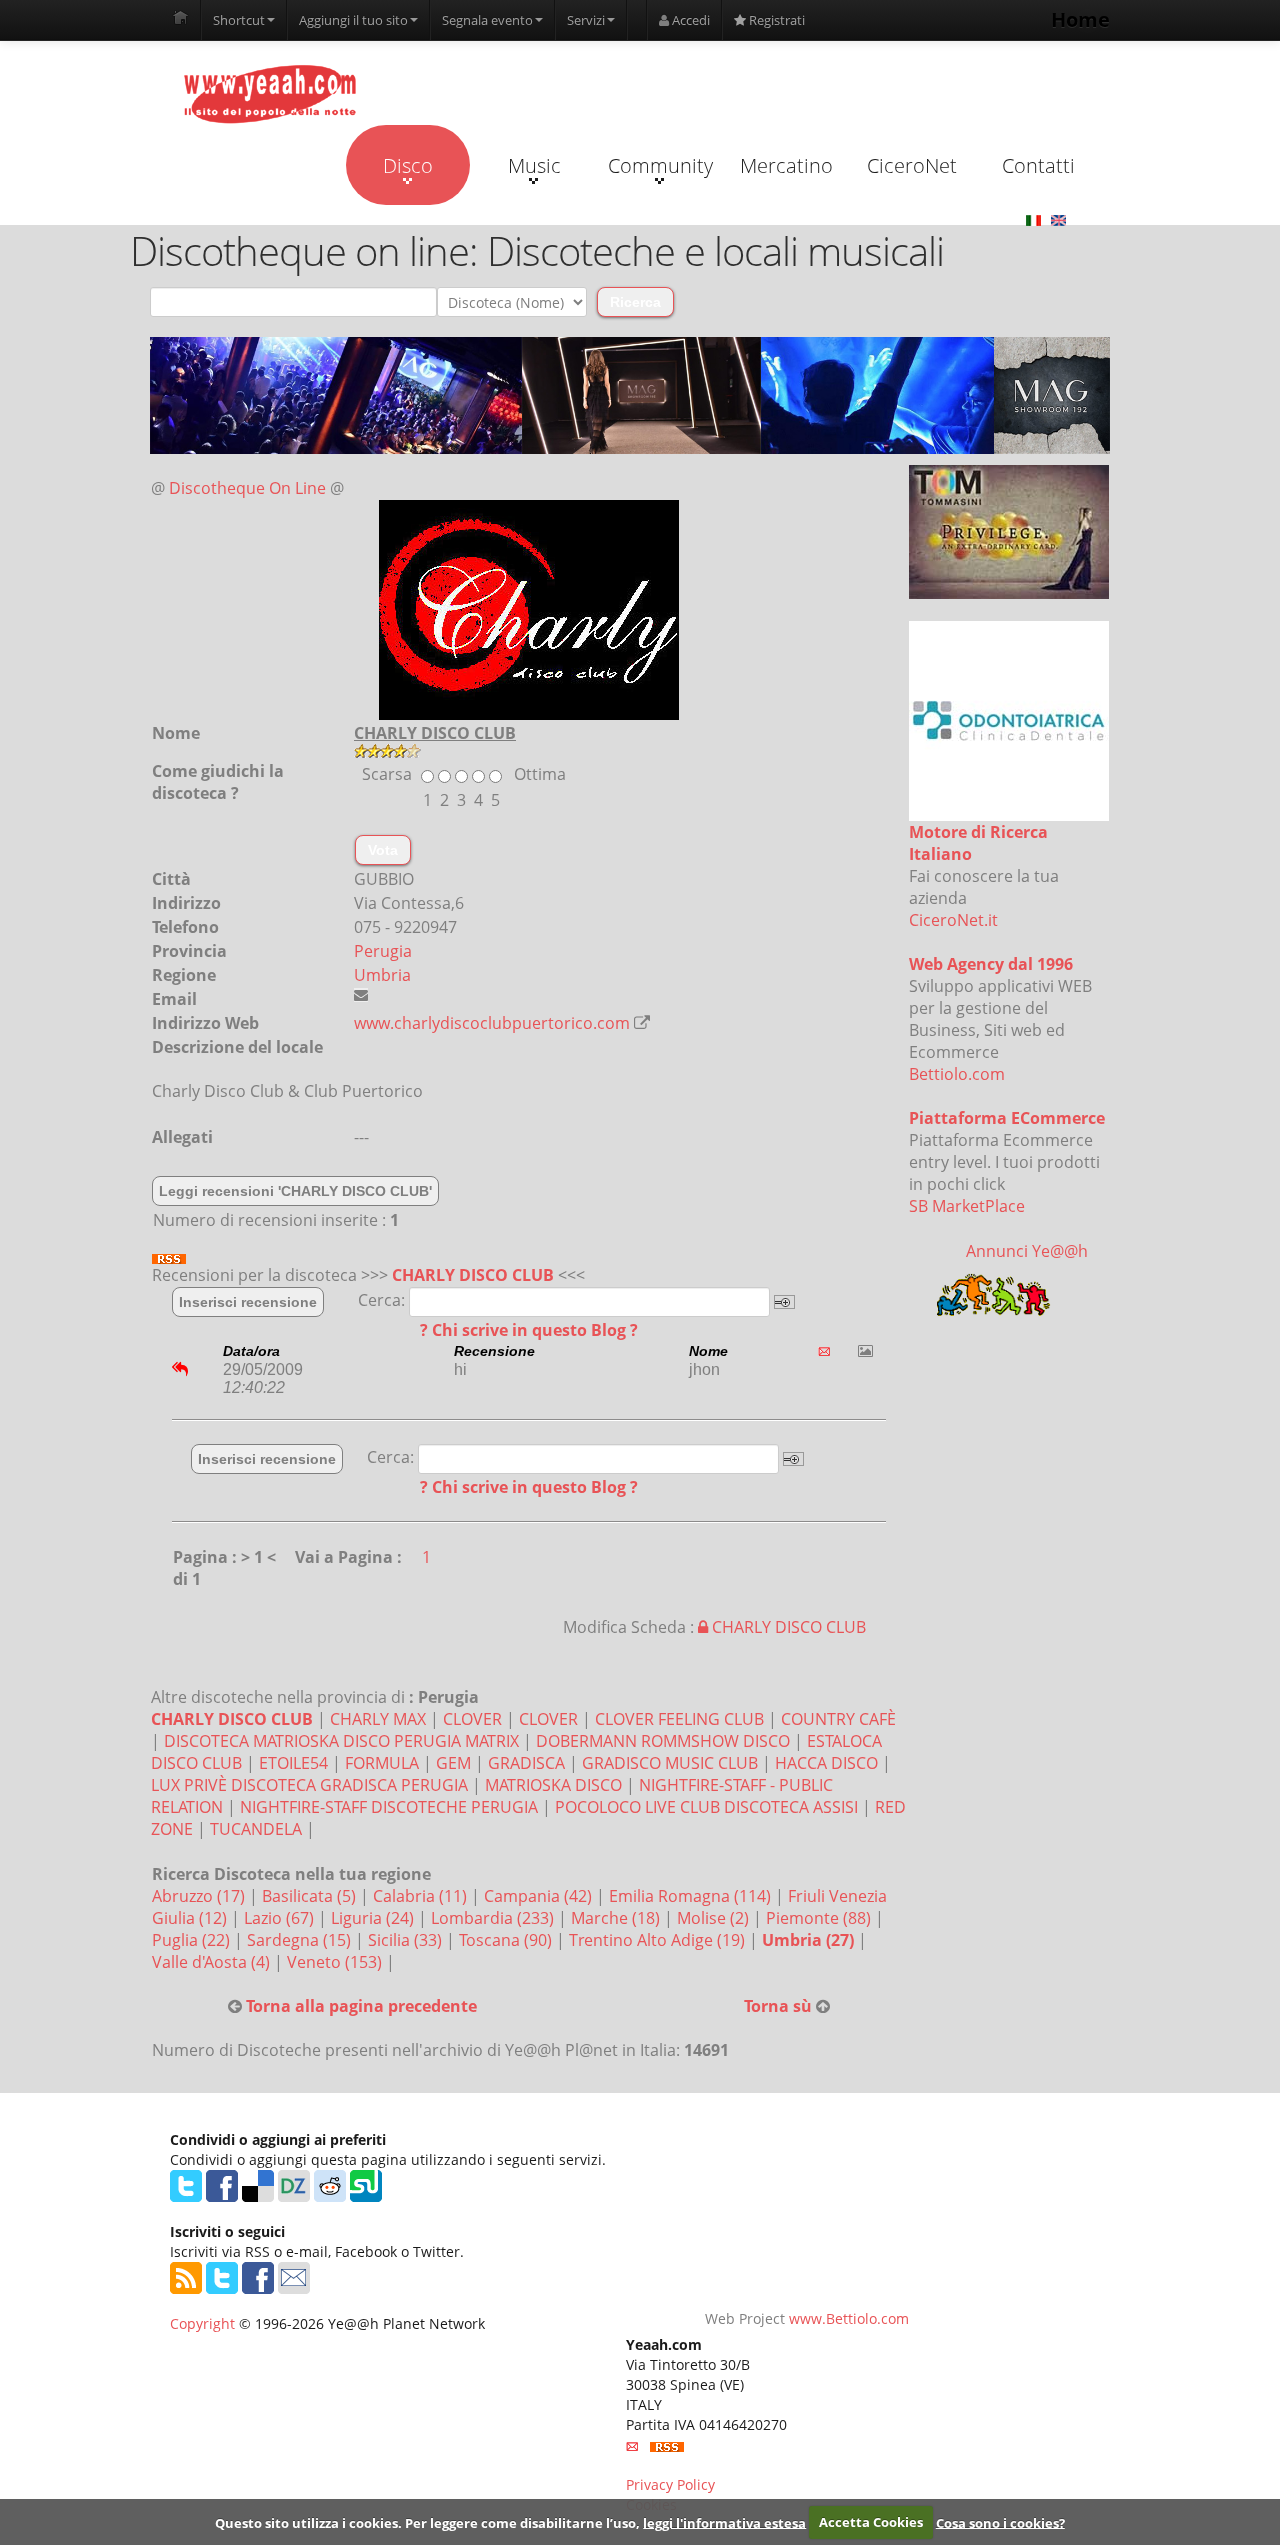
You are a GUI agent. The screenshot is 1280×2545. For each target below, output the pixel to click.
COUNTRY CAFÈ (838, 1719)
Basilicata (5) (311, 1896)
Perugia (383, 951)
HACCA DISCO (826, 1763)
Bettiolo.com (957, 1074)
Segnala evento (487, 20)
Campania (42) (540, 1896)
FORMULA (382, 1763)
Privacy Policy (670, 2484)
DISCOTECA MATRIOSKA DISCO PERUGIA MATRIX (341, 1741)
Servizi (586, 20)
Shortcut (239, 20)
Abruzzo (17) (200, 1896)
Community (660, 165)
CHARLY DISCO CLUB (473, 1275)
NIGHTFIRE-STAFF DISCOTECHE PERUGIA (389, 1807)
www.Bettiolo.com (849, 2318)
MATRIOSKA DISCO (553, 1785)
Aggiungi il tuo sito (353, 20)
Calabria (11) (422, 1896)
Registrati (775, 20)
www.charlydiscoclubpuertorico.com (492, 1023)
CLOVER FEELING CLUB (679, 1719)
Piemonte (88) (820, 1918)
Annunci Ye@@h (1027, 1251)
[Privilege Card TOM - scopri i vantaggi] (1009, 532)
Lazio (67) (281, 1918)
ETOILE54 (293, 1763)
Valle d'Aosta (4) (213, 1962)
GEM (453, 1763)
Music (534, 165)
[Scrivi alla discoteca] (361, 995)
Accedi (689, 20)
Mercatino (786, 165)
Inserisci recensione (248, 1302)
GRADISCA (526, 1763)
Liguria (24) (374, 1918)
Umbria (382, 975)
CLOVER (472, 1719)
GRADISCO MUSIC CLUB (670, 1763)
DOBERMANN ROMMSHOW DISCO (663, 1741)
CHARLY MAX (378, 1719)
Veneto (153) (336, 1962)
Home (1080, 19)
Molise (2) (715, 1918)
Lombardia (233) (494, 1918)
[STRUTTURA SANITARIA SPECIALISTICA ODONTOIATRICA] (1009, 721)
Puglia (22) (193, 1940)
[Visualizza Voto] (630, 751)
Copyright (202, 2323)
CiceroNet (912, 165)
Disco (408, 165)
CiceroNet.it (953, 920)
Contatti (1038, 165)
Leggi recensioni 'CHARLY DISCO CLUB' (295, 1191)
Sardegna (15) (301, 1940)
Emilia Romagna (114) (692, 1896)
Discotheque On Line (247, 488)
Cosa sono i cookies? (1000, 2522)
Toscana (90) (507, 1940)
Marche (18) (617, 1918)
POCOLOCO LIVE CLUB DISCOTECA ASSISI (706, 1807)
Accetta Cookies (871, 2522)
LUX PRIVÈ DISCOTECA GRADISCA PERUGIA (309, 1785)
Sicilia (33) (407, 1940)
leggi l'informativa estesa (724, 2522)
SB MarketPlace (967, 1206)
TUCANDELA (256, 1829)
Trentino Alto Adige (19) (659, 1940)
